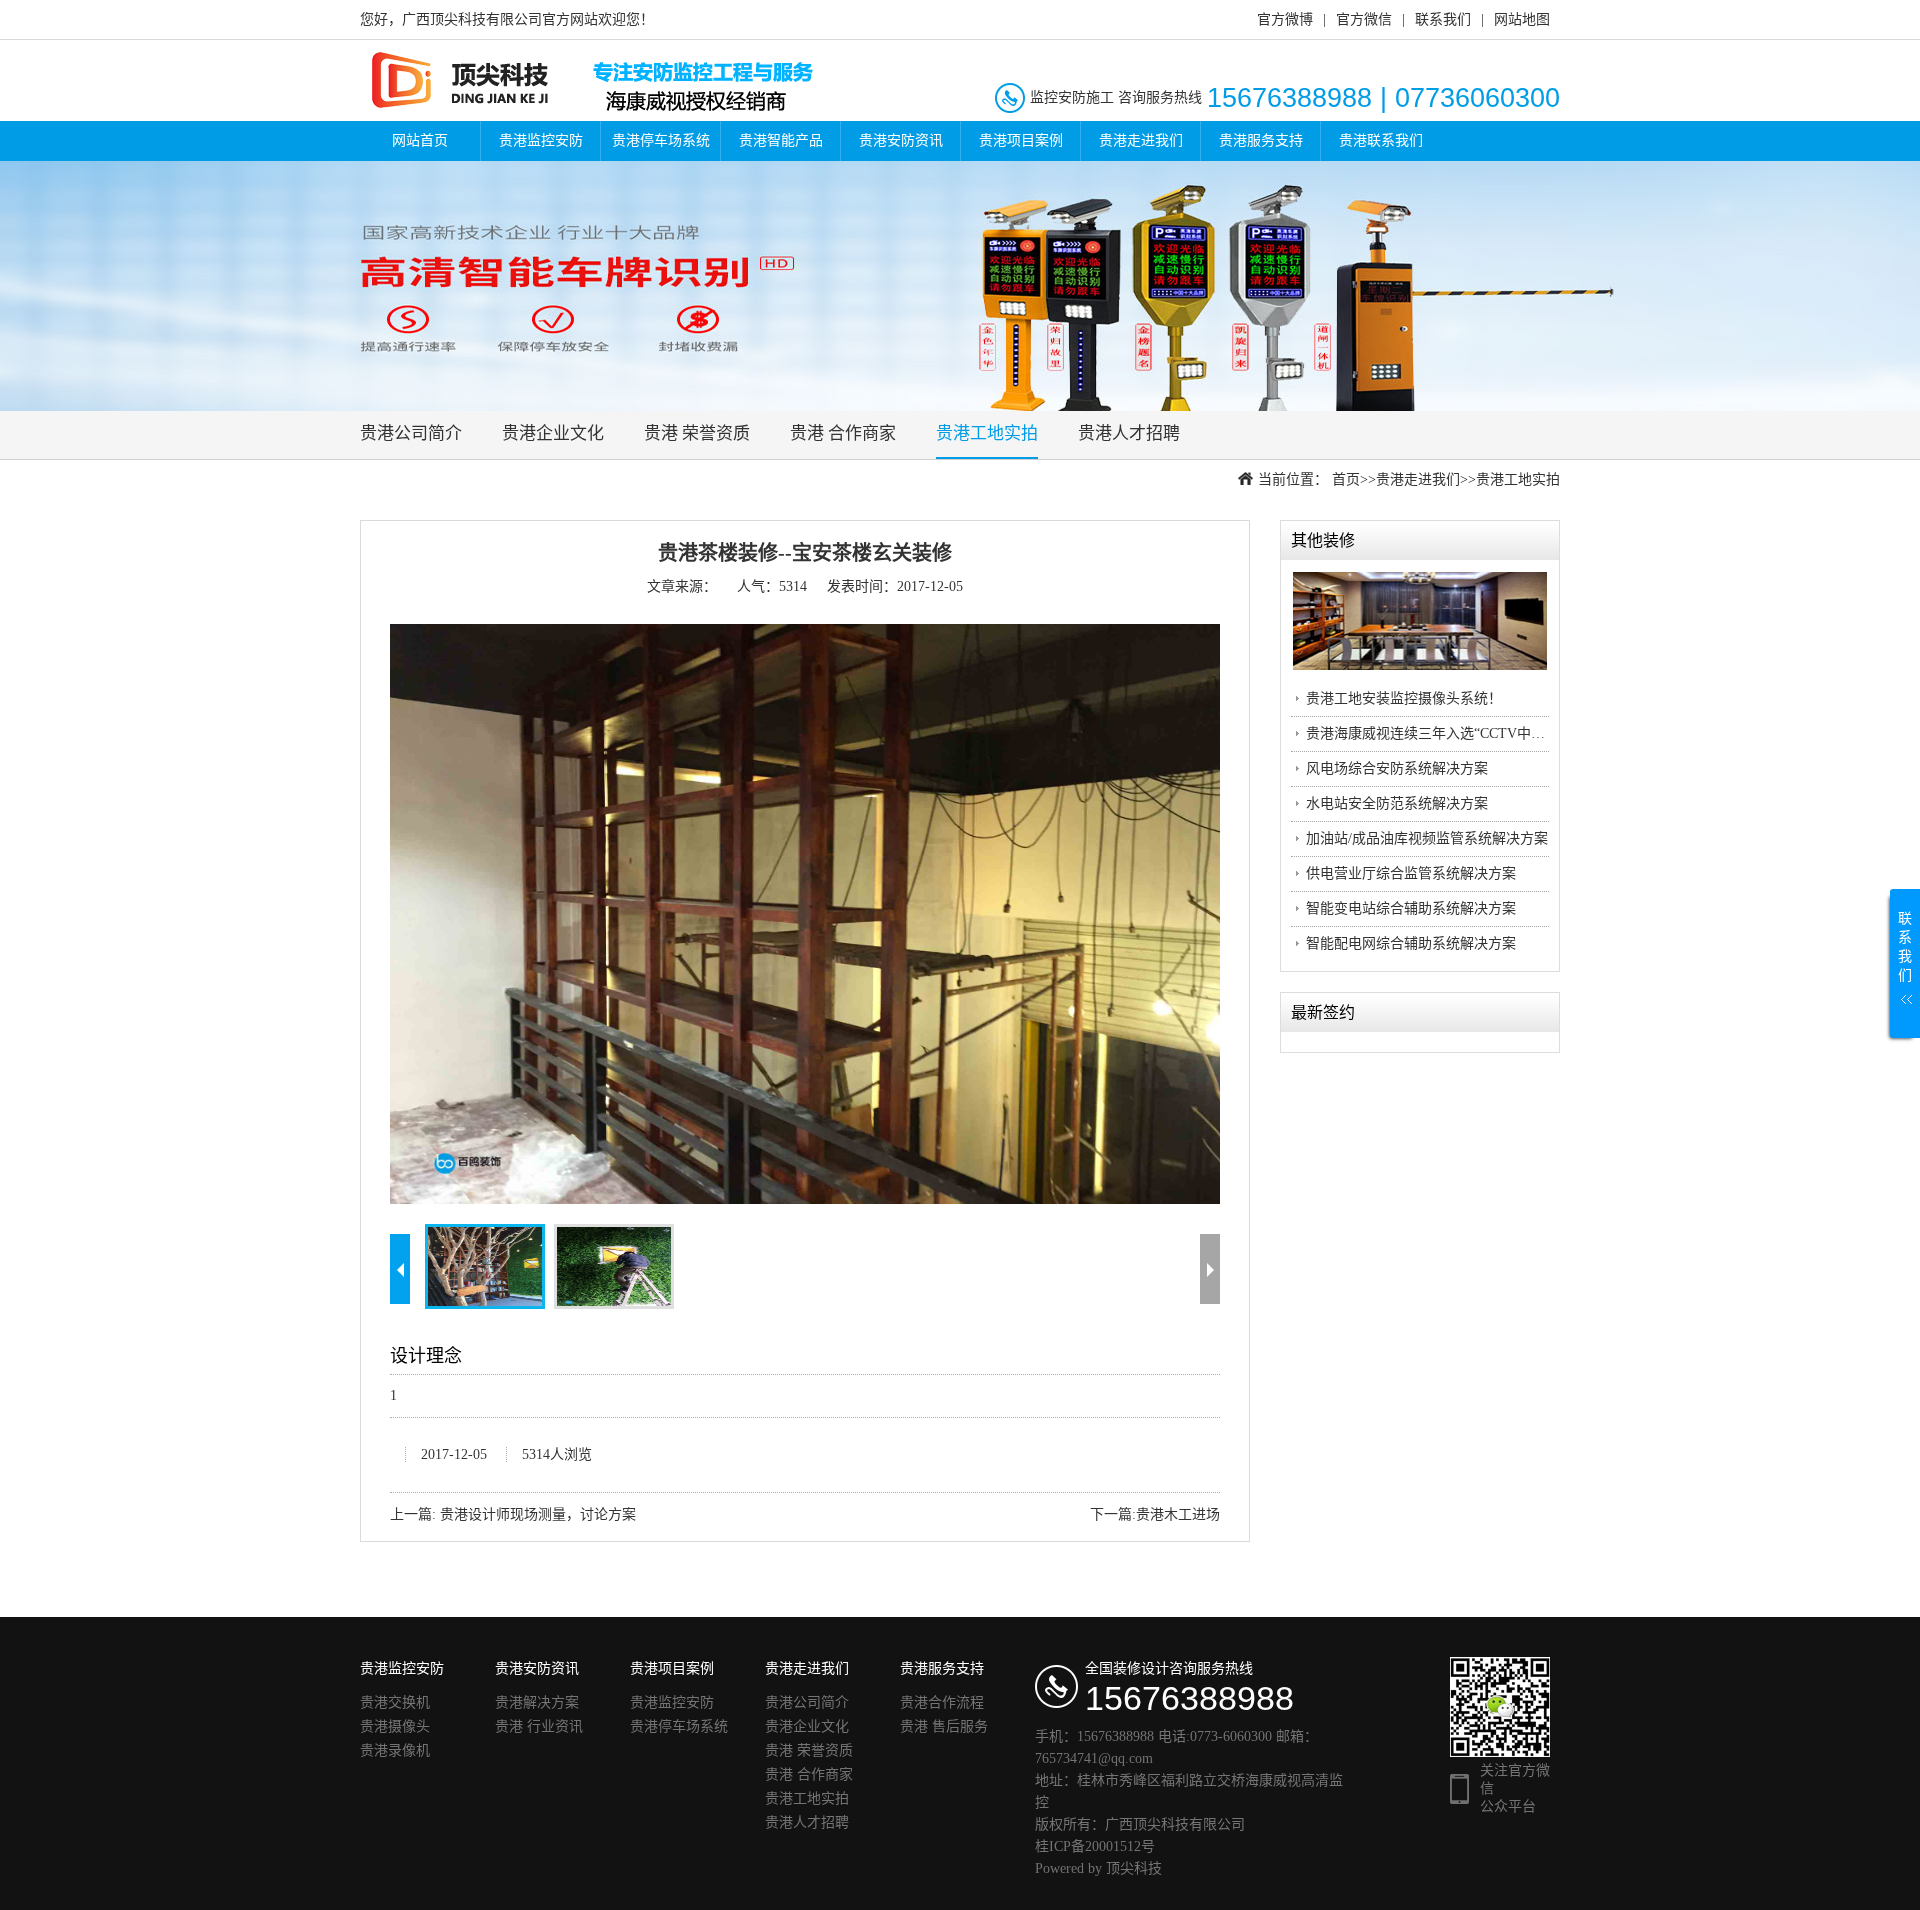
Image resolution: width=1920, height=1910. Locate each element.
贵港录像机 (395, 1750)
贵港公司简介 (411, 433)
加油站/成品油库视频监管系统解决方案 (1427, 838)
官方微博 (1285, 19)
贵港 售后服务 (944, 1726)
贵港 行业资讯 (539, 1726)
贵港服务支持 (1261, 140)
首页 (1346, 479)
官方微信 (1364, 19)
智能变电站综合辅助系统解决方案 (1411, 908)
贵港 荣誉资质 (697, 433)
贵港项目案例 (1021, 140)
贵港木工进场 (1178, 1514)
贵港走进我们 (1141, 140)
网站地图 (1522, 19)
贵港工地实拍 (987, 433)
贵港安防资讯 (901, 140)
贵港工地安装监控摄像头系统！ (1404, 698)
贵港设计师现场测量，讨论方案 (538, 1514)
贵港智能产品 (781, 140)
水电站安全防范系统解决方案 (1397, 803)
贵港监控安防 (541, 140)
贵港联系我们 (1381, 140)
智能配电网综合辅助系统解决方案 (1411, 943)
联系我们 (1443, 19)
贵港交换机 (395, 1702)
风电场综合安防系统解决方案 (1397, 768)
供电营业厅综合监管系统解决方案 (1411, 873)
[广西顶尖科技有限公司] (607, 79)
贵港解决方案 (537, 1702)
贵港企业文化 (553, 433)
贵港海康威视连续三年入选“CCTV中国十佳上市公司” (1470, 733)
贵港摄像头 (395, 1726)
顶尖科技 (1134, 1868)
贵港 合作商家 (843, 433)
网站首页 (420, 140)
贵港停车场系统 (661, 140)
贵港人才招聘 (1129, 433)
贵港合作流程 (942, 1702)
